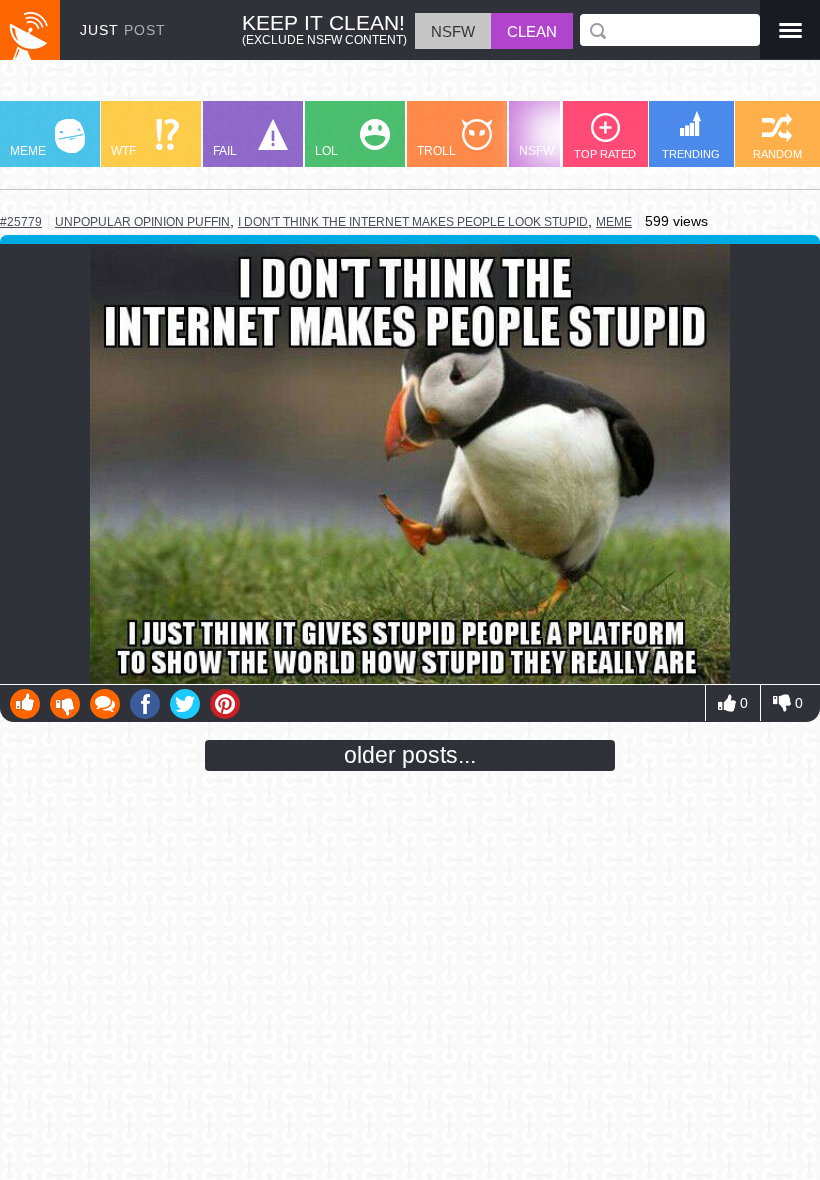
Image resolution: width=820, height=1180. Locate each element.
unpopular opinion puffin (142, 221)
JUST (123, 30)
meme (614, 222)
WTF (123, 151)
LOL (326, 151)
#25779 (21, 222)
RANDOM (777, 154)
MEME (28, 151)
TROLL (436, 151)
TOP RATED (605, 154)
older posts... (410, 755)
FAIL (225, 151)
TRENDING (691, 154)
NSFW (536, 151)
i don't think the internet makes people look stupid (413, 222)
